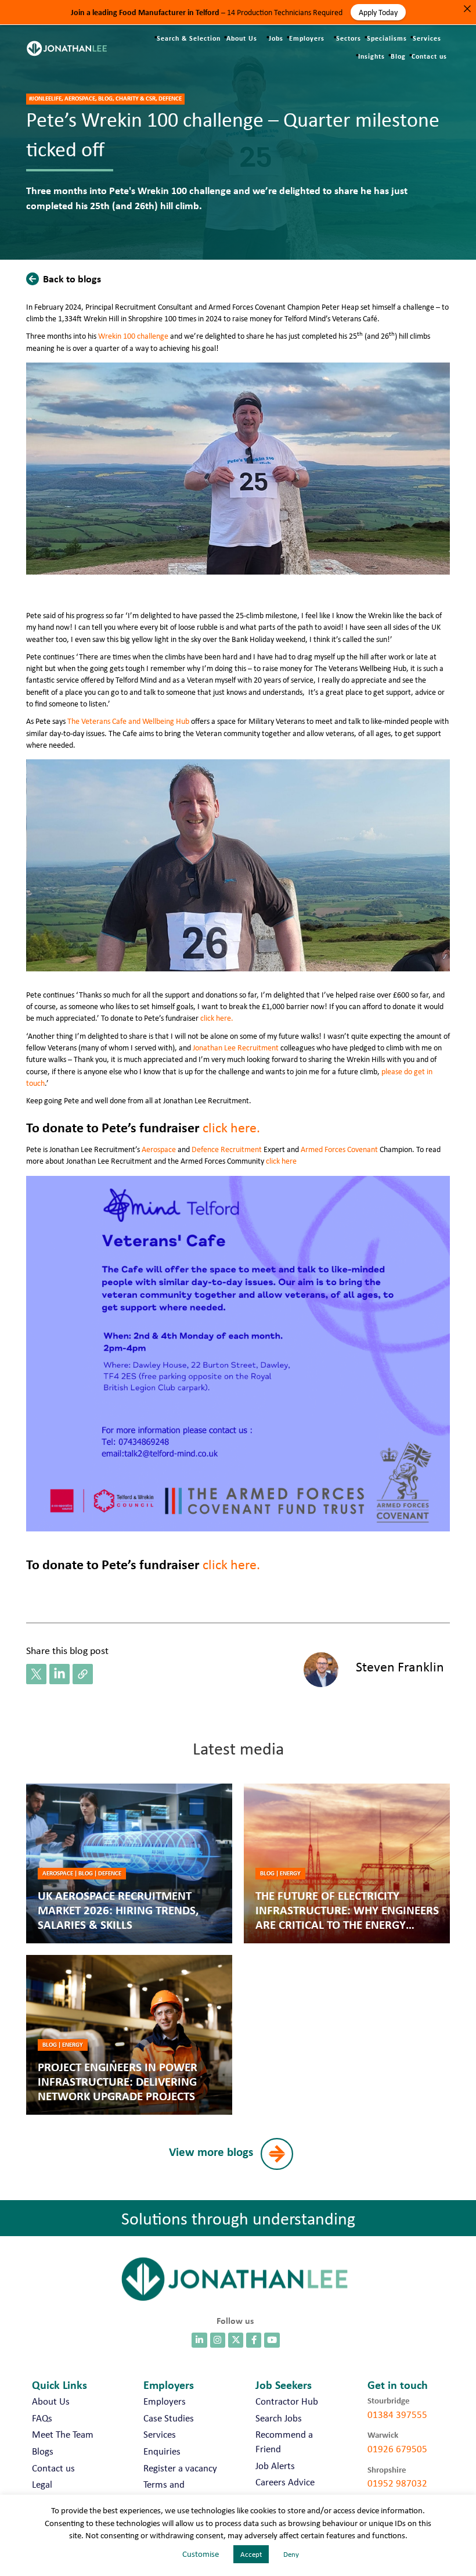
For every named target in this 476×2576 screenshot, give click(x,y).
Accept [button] (251, 2554)
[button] (66, 278)
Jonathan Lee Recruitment (236, 1047)
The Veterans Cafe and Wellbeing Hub (128, 721)
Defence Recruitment (227, 1149)
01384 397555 (397, 2414)
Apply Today (378, 12)
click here (281, 1161)
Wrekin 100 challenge (133, 336)
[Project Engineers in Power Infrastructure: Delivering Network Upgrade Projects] (129, 2035)
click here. (218, 1018)
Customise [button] (201, 2554)
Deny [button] (291, 2554)
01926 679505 (397, 2449)
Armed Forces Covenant (339, 1149)
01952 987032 (397, 2483)
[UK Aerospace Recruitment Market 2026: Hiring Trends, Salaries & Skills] (129, 1863)
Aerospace (159, 1149)
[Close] (467, 9)
